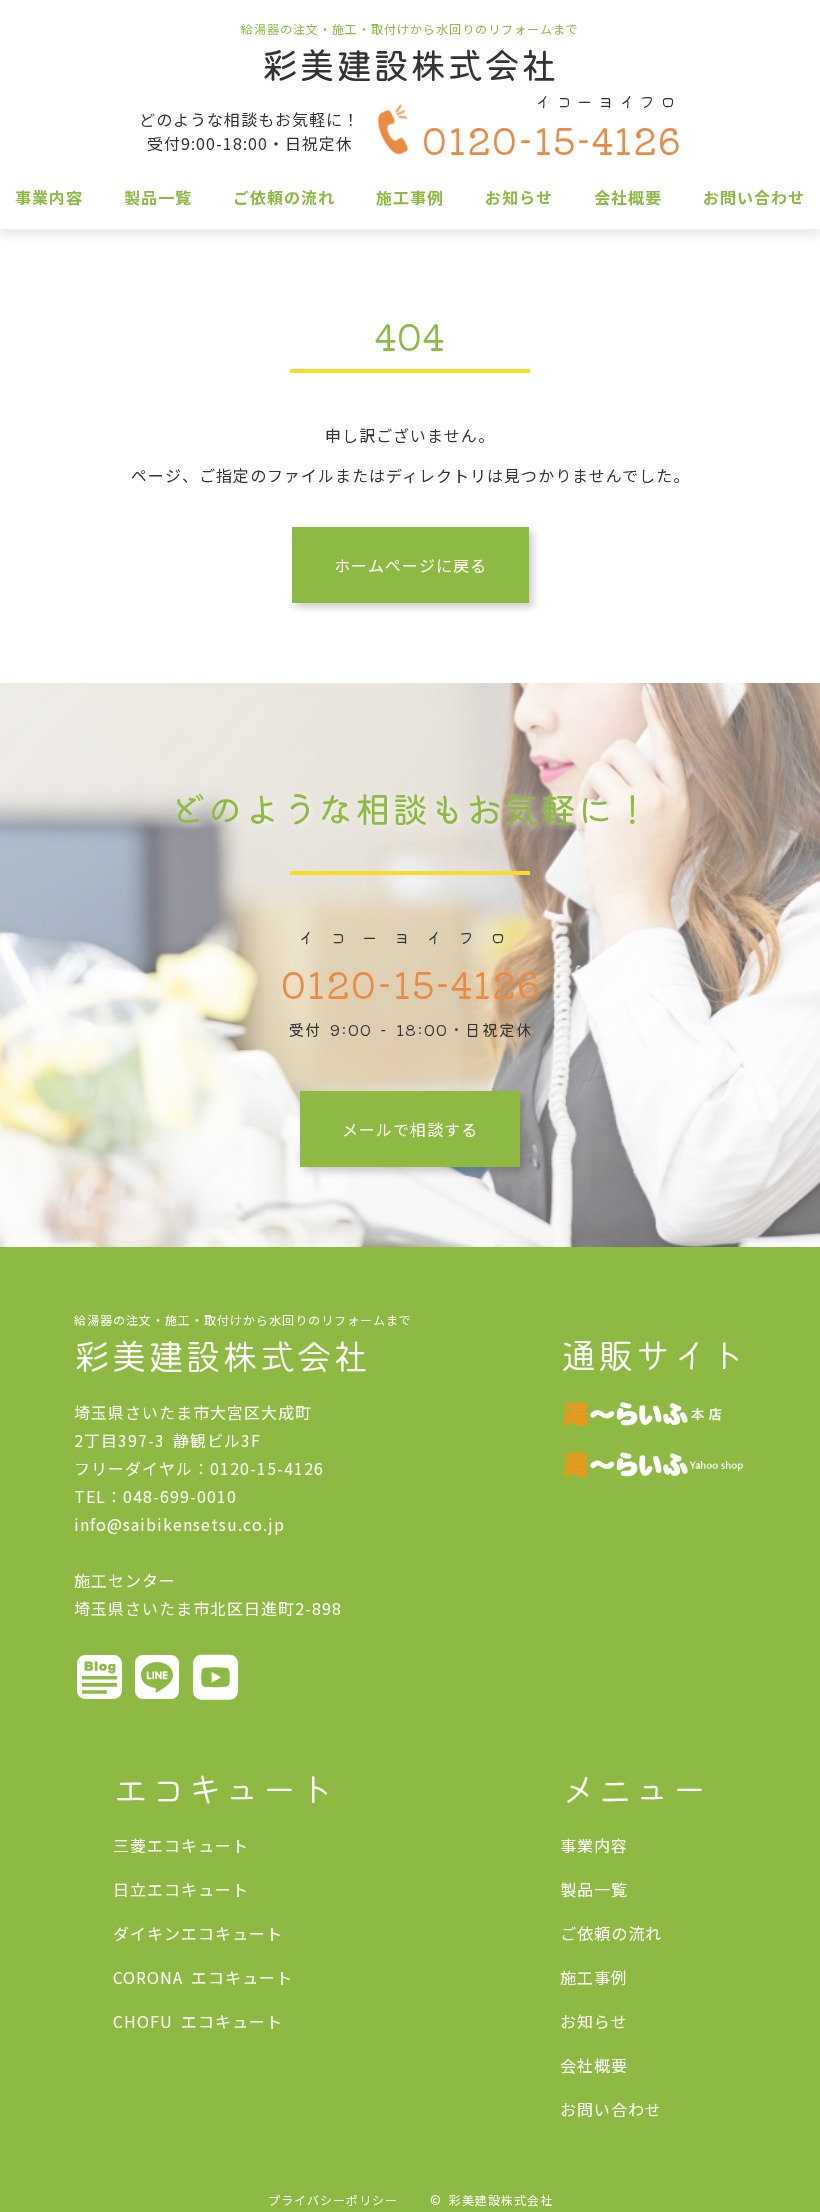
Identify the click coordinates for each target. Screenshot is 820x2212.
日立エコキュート (181, 1889)
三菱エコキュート (181, 1845)
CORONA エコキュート (203, 1977)
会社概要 (628, 197)
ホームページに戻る (410, 565)
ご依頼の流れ (284, 197)
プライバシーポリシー (333, 2199)
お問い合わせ (754, 197)
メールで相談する (410, 1129)
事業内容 (49, 197)
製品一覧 (158, 197)
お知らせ (519, 197)
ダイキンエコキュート (198, 1933)
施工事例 (410, 197)
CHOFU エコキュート (198, 2021)
